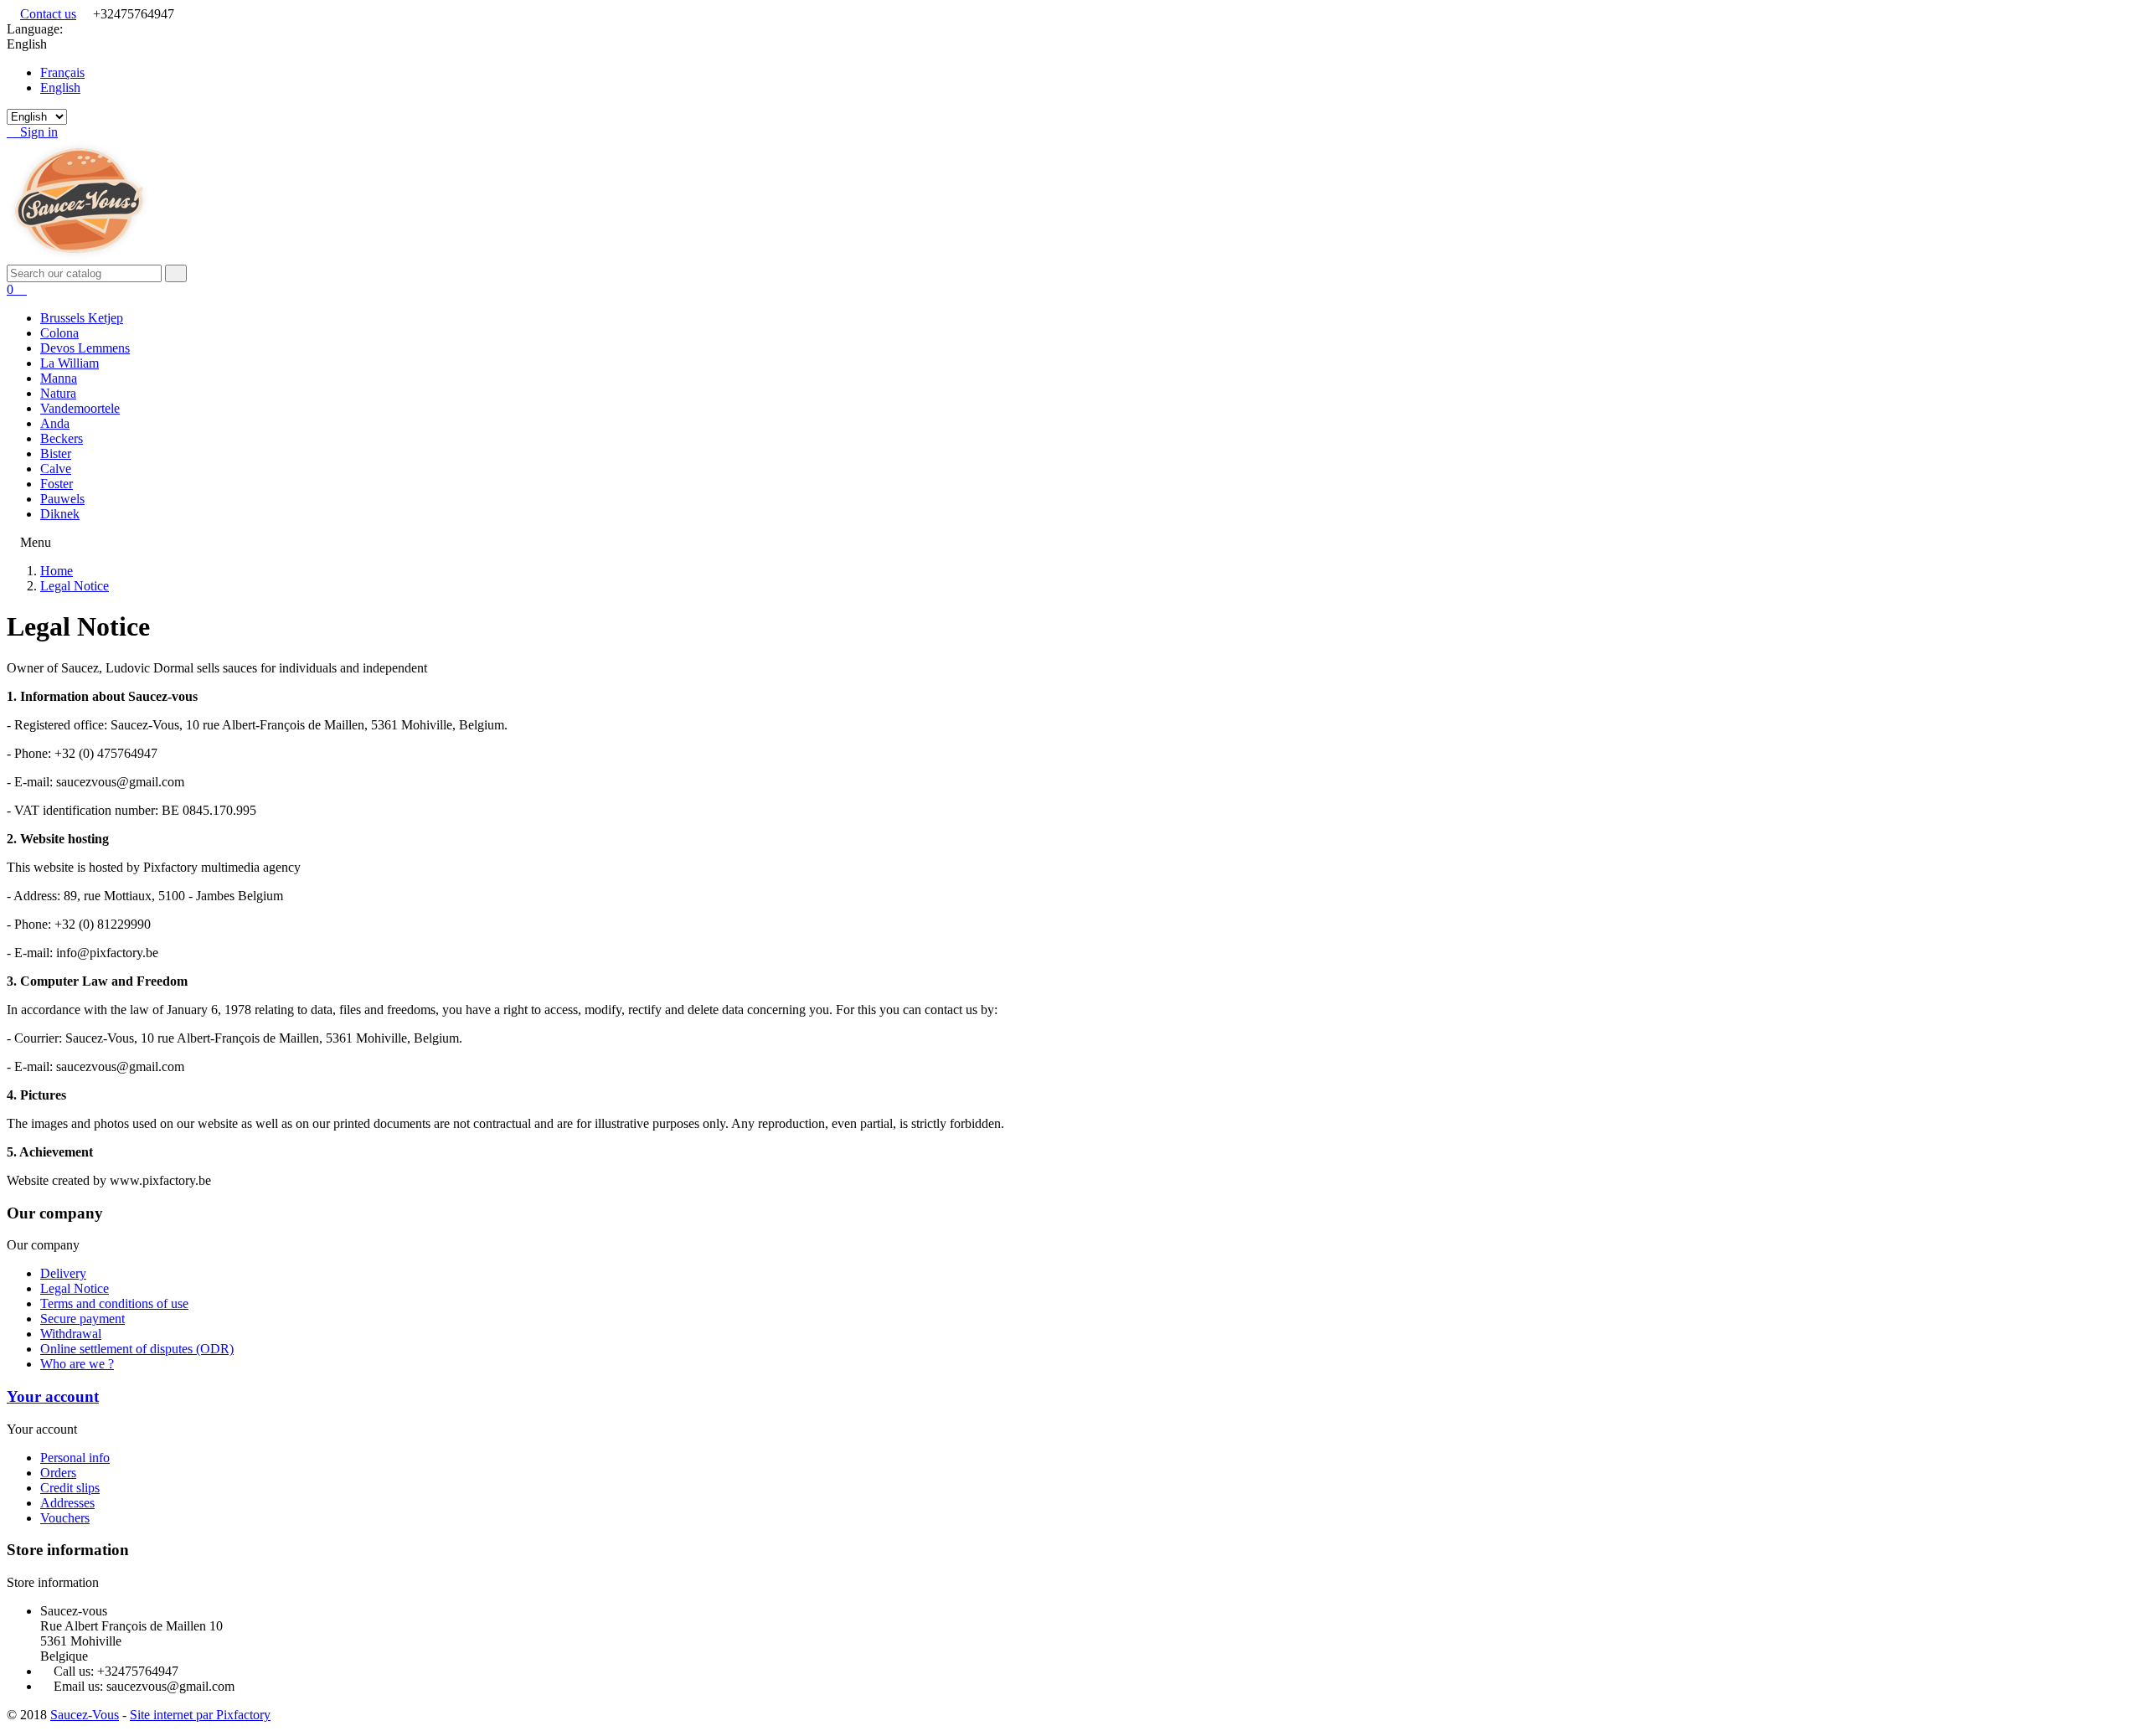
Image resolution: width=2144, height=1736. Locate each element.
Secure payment (82, 1319)
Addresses (67, 1503)
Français (62, 72)
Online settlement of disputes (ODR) (137, 1349)
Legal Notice (75, 1288)
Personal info (75, 1458)
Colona (59, 333)
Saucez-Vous (85, 1715)
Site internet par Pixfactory (200, 1715)
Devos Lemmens (85, 348)
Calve (56, 469)
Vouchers (65, 1518)
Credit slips (70, 1488)
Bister (56, 453)
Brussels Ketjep (82, 318)
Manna (59, 378)
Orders (58, 1473)
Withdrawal (71, 1334)
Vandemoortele (80, 408)
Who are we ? (77, 1364)
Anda (55, 423)
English (60, 88)
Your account (53, 1396)
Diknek (60, 514)
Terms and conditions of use (114, 1303)
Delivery (63, 1273)
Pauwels (62, 499)
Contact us (48, 14)
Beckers (62, 438)
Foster (57, 484)
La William (70, 363)
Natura (58, 393)
